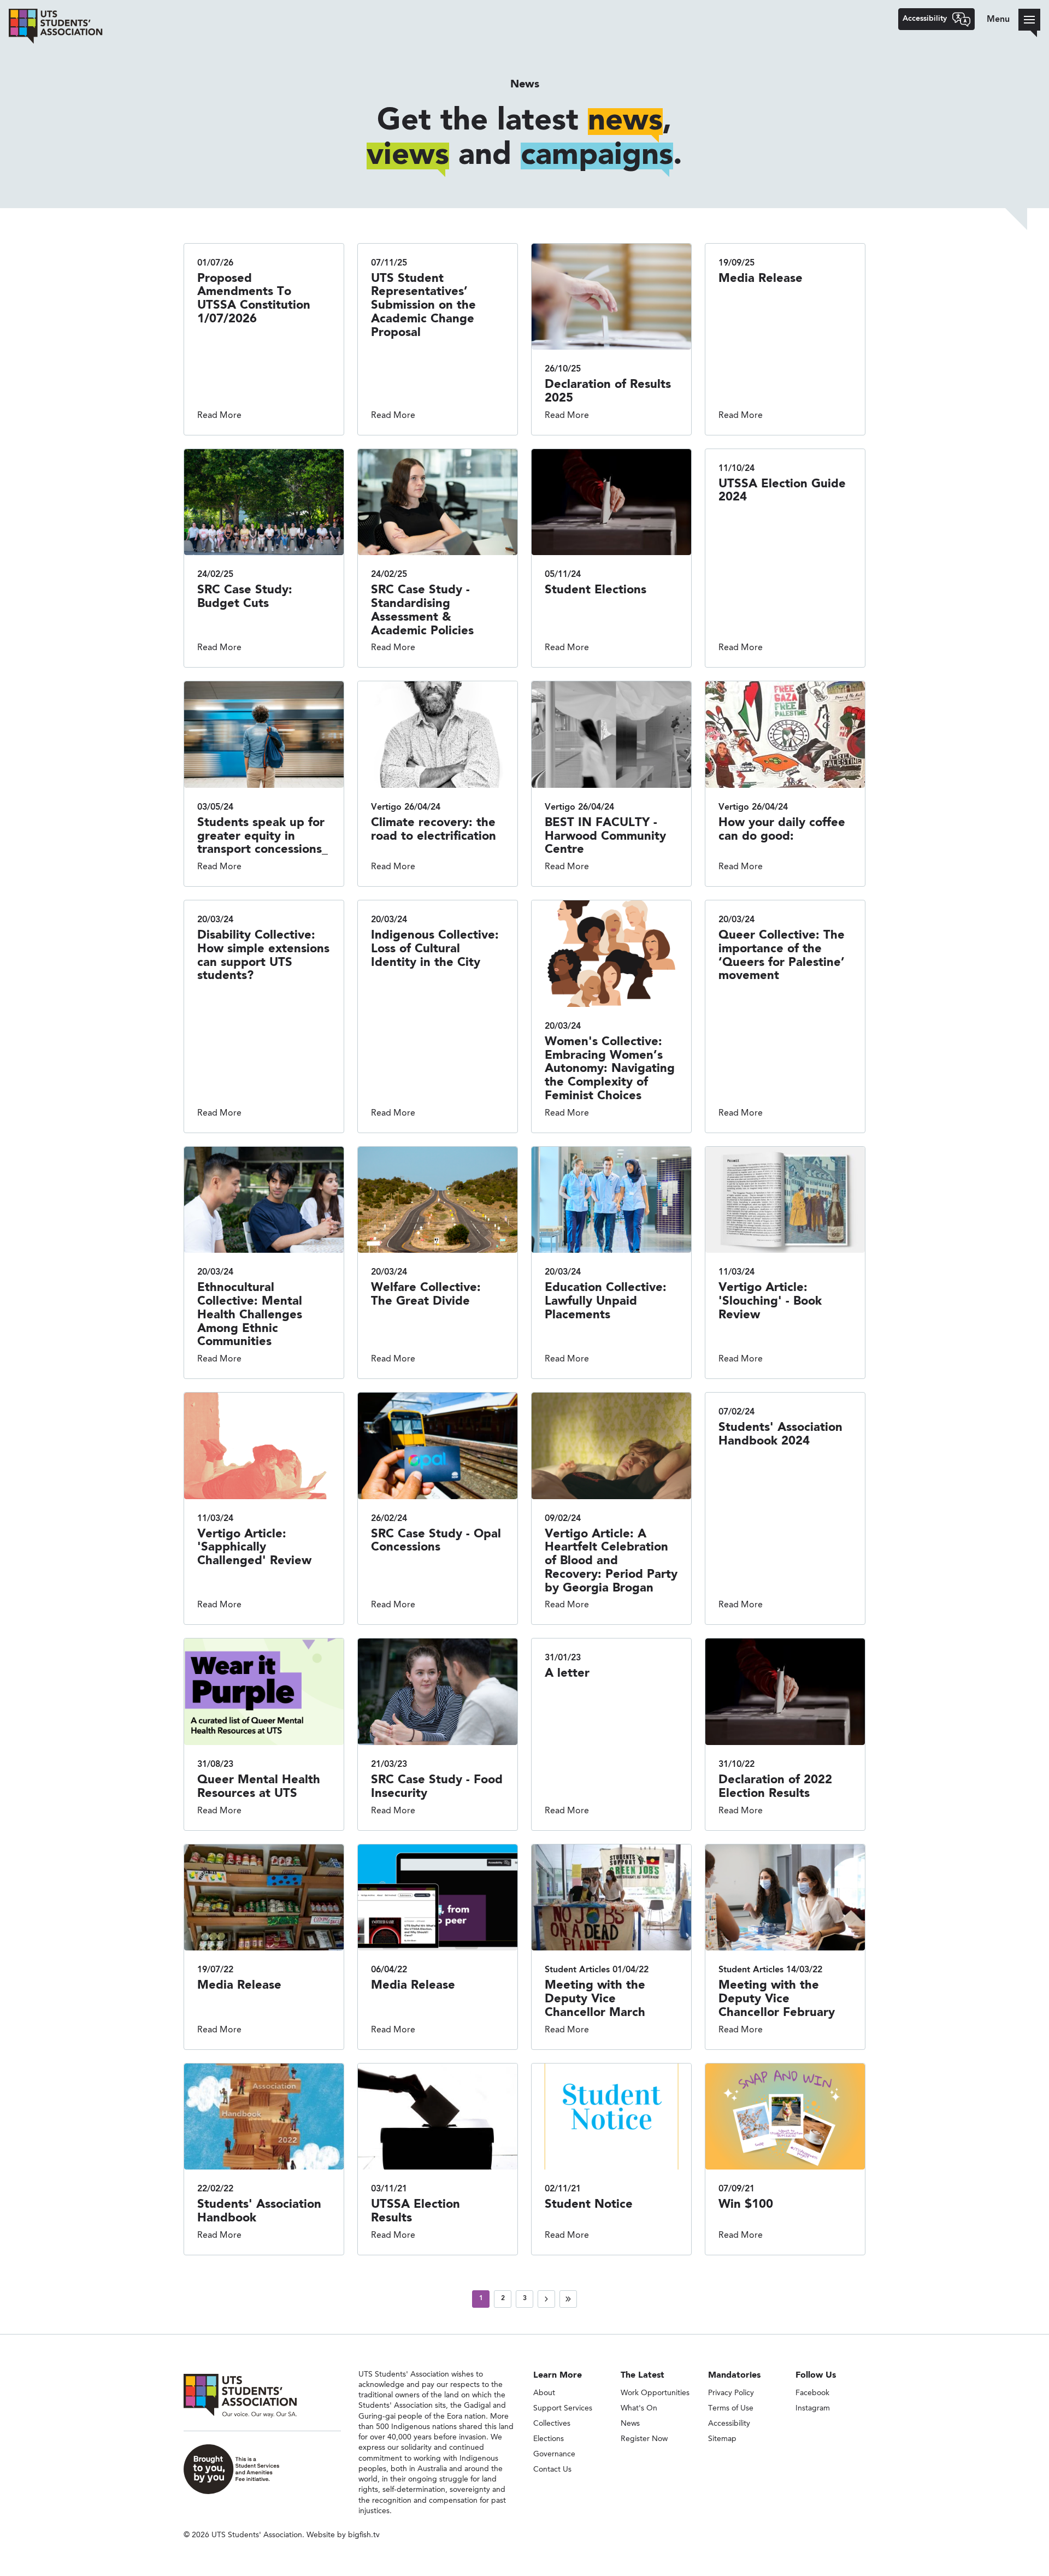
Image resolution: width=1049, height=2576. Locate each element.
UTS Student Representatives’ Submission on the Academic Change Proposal (423, 306)
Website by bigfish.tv (343, 2535)
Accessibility (729, 2424)
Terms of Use (731, 2408)
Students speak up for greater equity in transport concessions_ (263, 836)
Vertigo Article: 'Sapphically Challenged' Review (254, 1548)
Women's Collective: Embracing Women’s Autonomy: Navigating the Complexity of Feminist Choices (610, 1069)
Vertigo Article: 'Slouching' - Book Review (770, 1301)
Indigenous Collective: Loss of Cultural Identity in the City (435, 949)
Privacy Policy (731, 2393)
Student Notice (589, 2204)
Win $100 (746, 2204)
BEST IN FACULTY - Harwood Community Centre (605, 836)
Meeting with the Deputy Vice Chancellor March (595, 1999)
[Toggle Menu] (1029, 20)
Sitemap (722, 2439)
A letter (567, 1673)
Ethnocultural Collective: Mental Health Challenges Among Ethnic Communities (250, 1315)
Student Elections (596, 590)
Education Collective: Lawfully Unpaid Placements (606, 1301)
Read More (219, 416)
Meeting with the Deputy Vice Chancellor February (777, 1999)
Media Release (761, 279)
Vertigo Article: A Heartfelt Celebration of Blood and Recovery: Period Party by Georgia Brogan (611, 1561)
